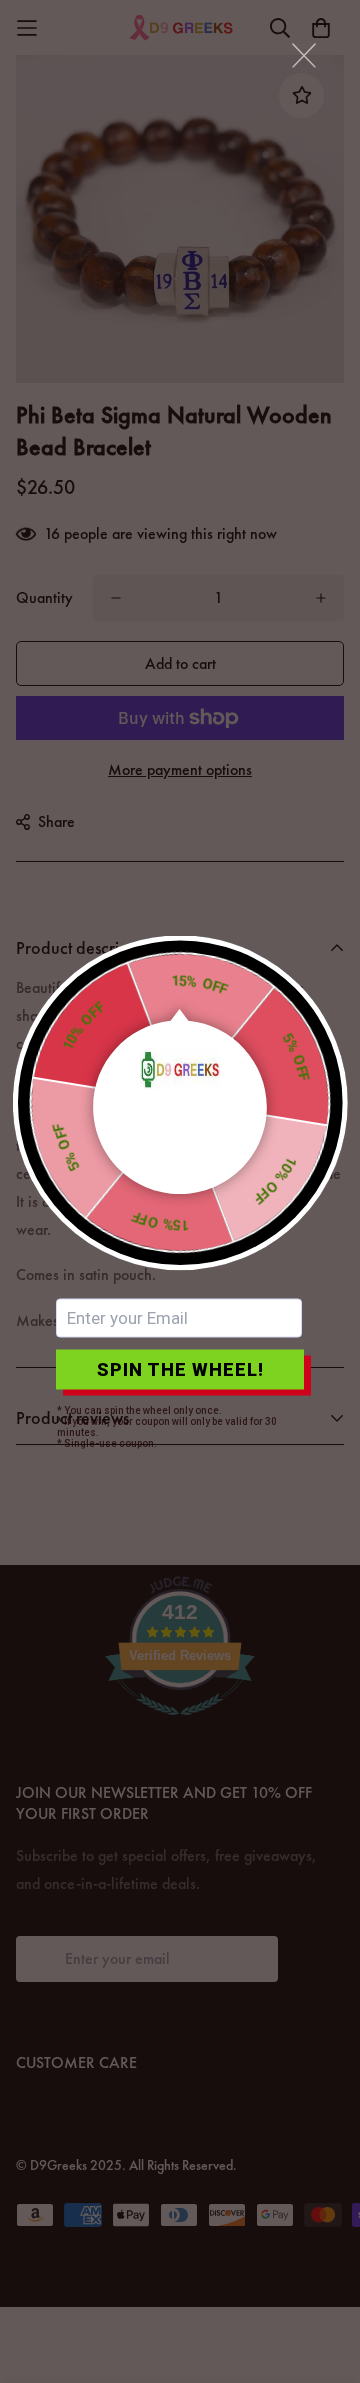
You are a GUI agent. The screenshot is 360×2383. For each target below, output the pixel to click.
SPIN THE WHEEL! (180, 1369)
